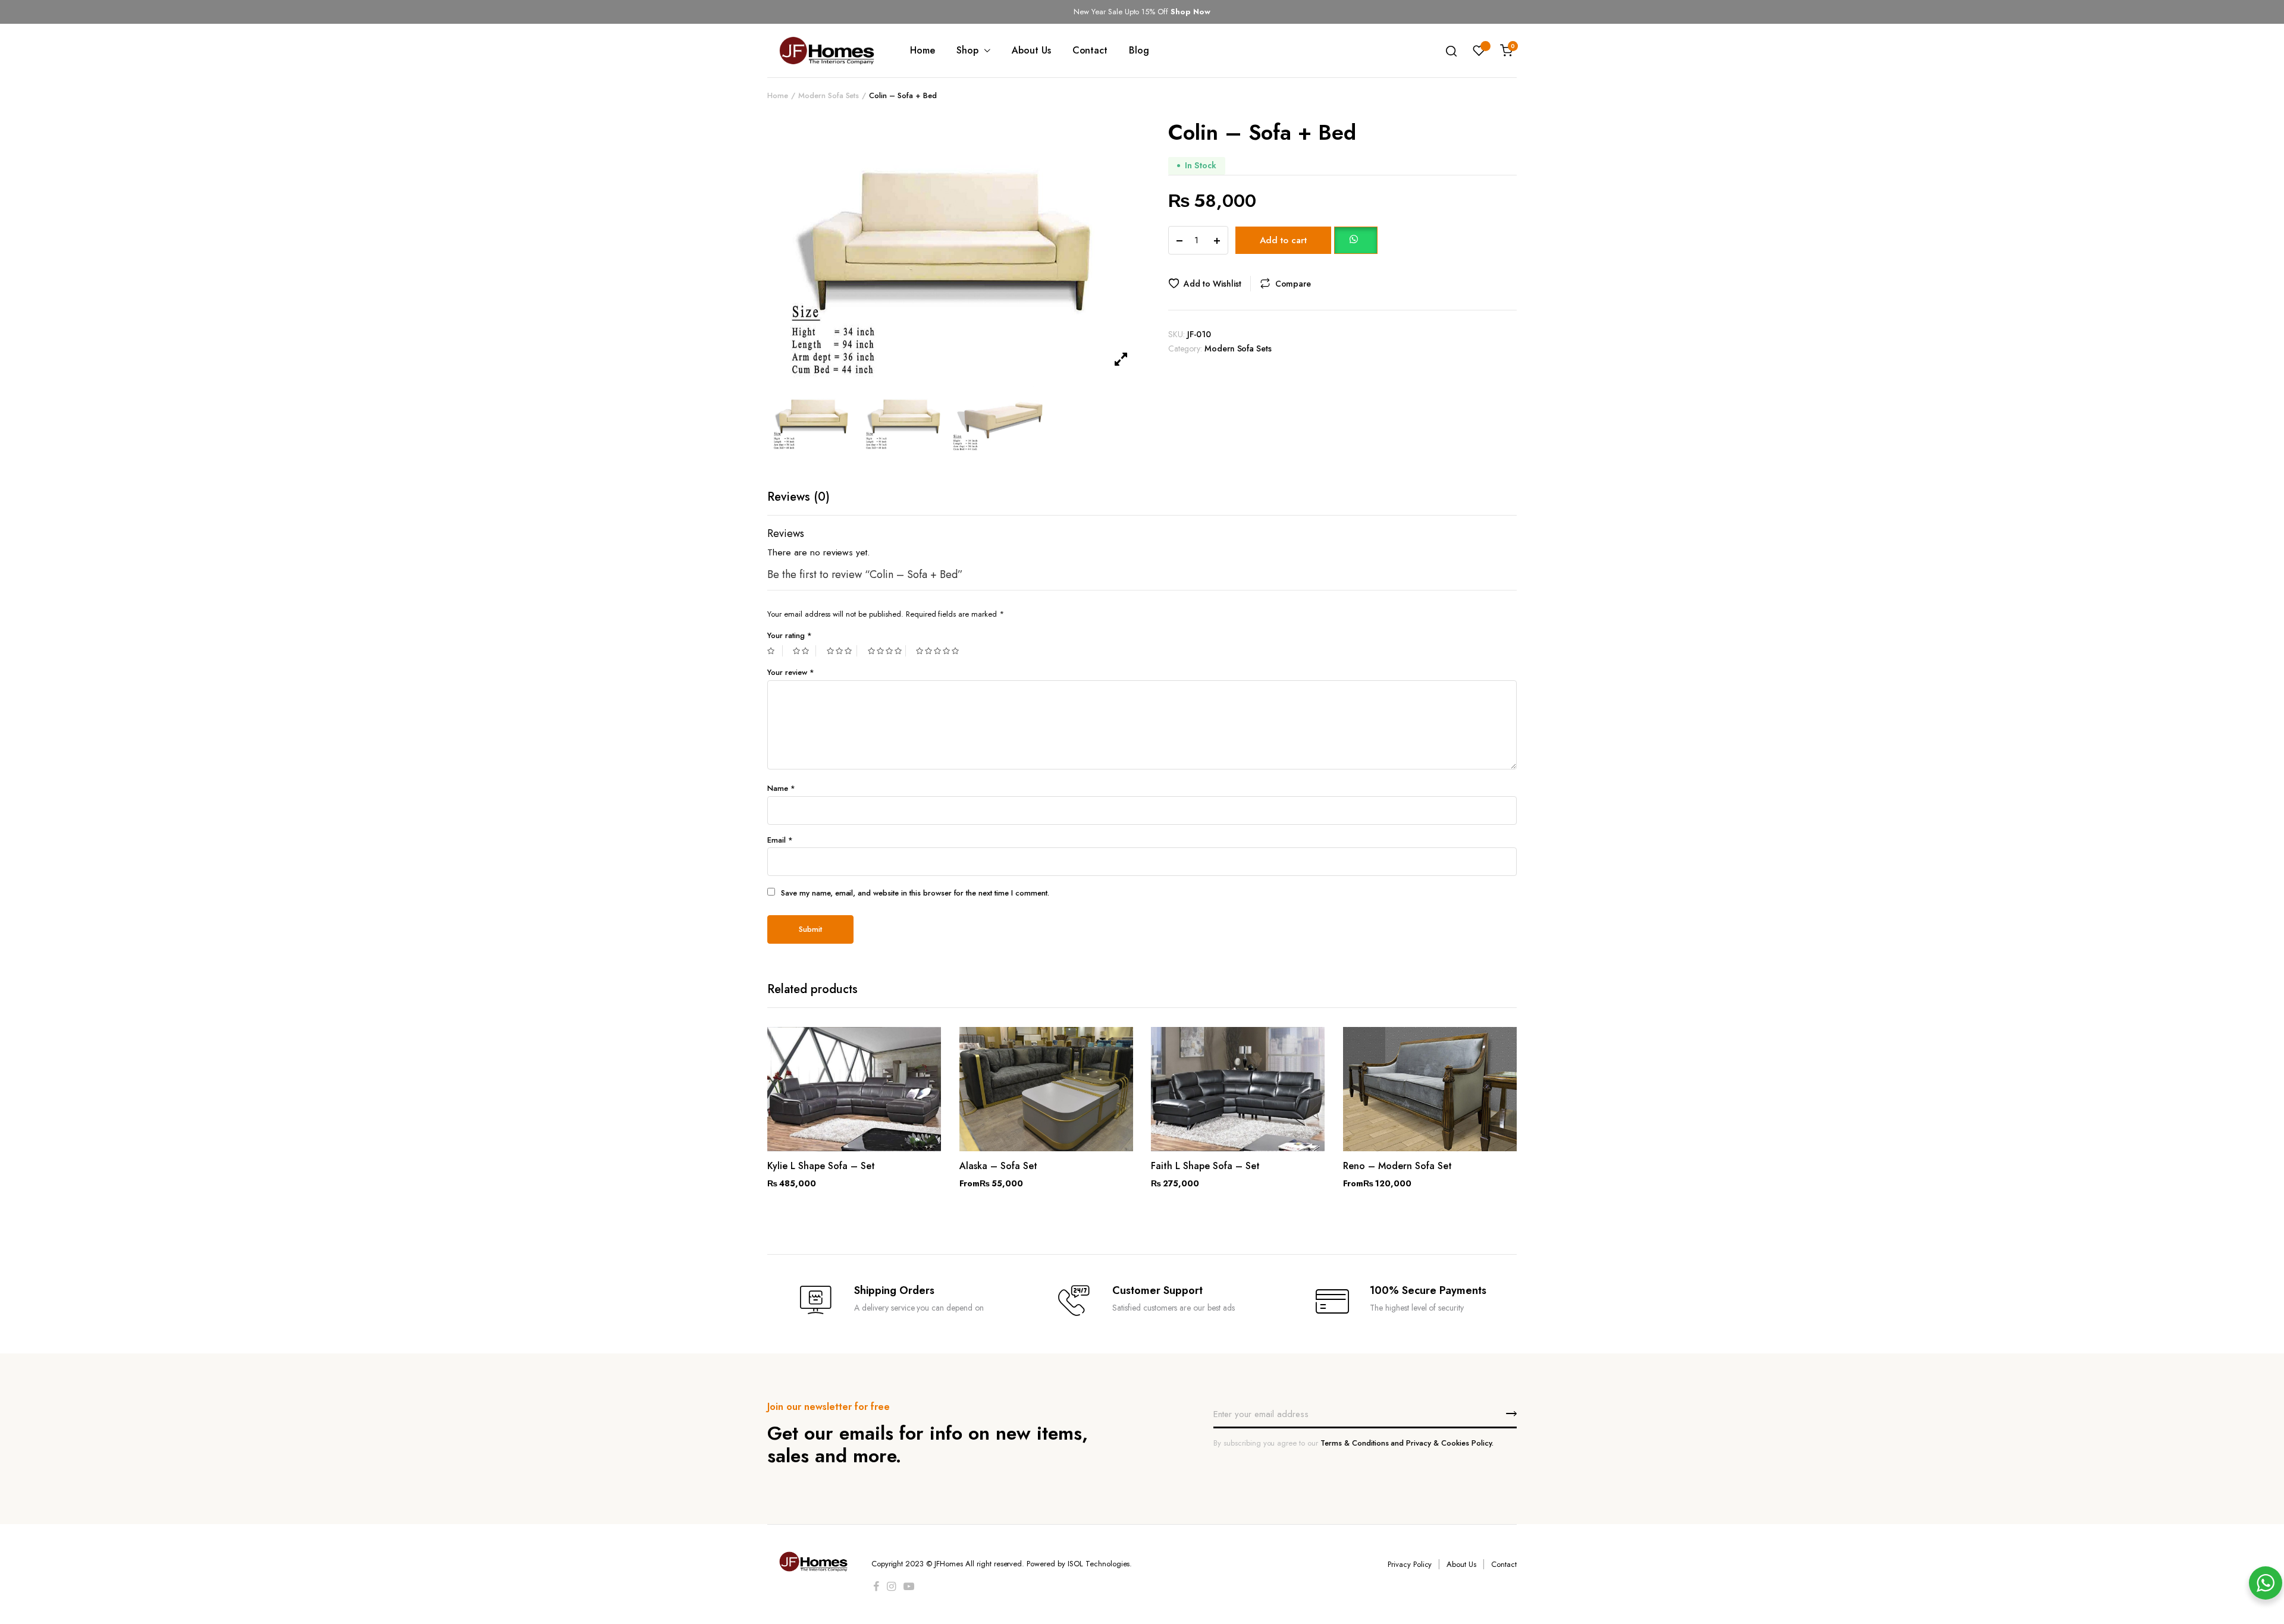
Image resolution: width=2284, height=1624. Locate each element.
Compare (1293, 284)
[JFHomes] (827, 51)
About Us (1031, 50)
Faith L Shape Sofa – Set (1205, 1166)
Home (923, 50)
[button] (1356, 240)
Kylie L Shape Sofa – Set (821, 1166)
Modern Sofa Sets (829, 95)
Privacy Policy (1410, 1564)
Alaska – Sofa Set (998, 1166)
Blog (1139, 50)
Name (781, 788)
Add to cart (1283, 240)
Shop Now (1190, 12)
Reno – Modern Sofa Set (1397, 1166)
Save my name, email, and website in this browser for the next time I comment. (915, 893)
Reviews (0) (799, 497)
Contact (1090, 50)
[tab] (799, 497)
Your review (791, 672)
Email (780, 840)
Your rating (790, 635)
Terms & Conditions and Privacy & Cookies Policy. (1407, 1443)
